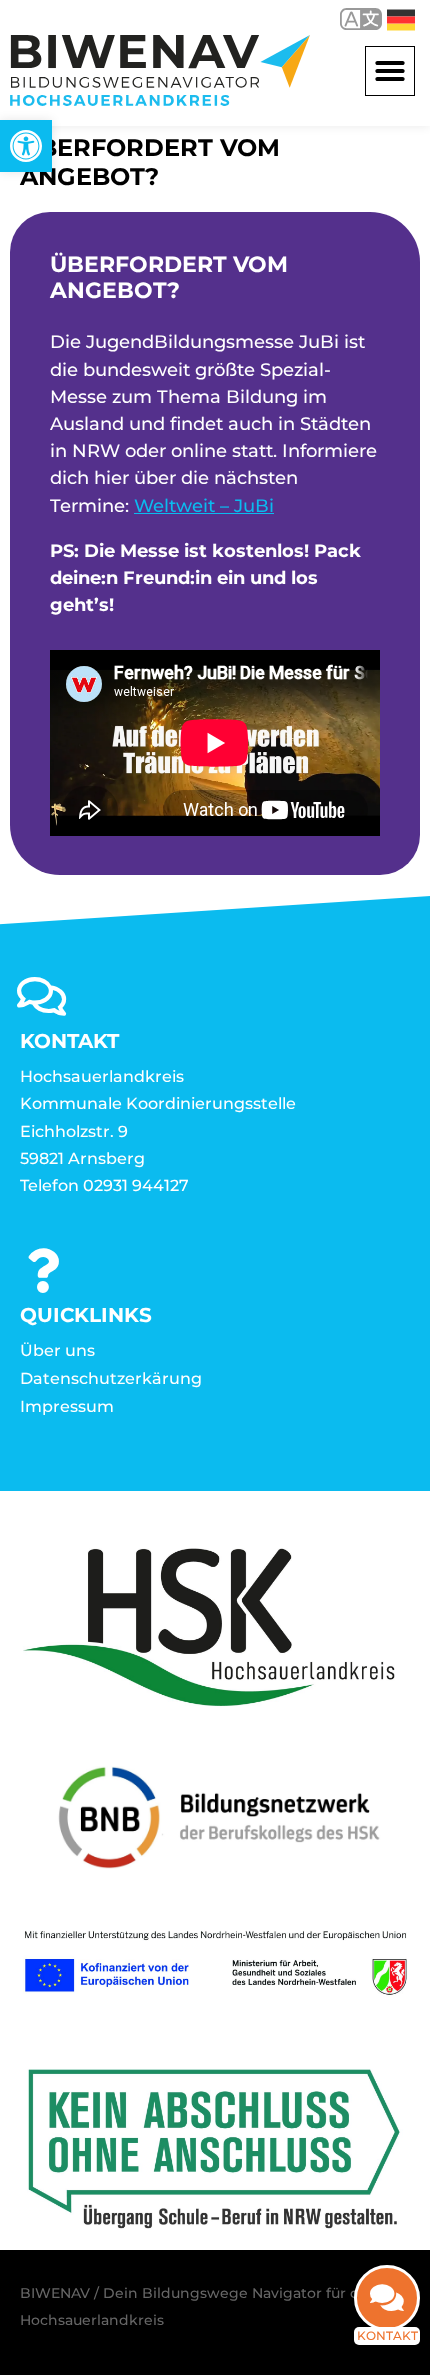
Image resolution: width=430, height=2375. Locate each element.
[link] (26, 146)
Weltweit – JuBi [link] (204, 506)
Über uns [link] (57, 1350)
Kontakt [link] (387, 2335)
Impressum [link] (67, 1406)
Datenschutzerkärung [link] (111, 1378)
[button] (390, 71)
